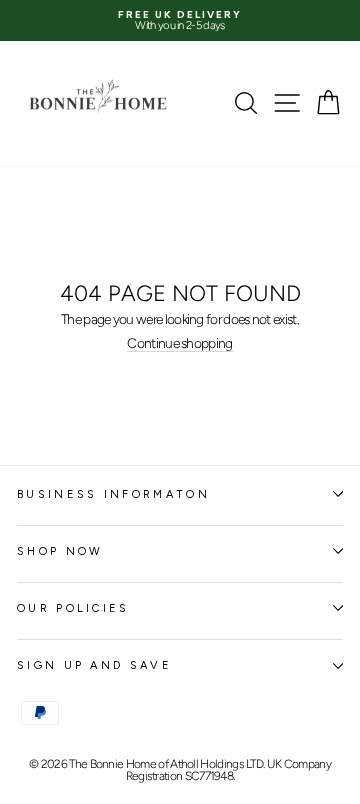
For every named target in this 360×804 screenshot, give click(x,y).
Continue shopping (179, 344)
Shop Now (60, 551)
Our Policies (73, 608)
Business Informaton (113, 494)
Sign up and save (94, 665)
